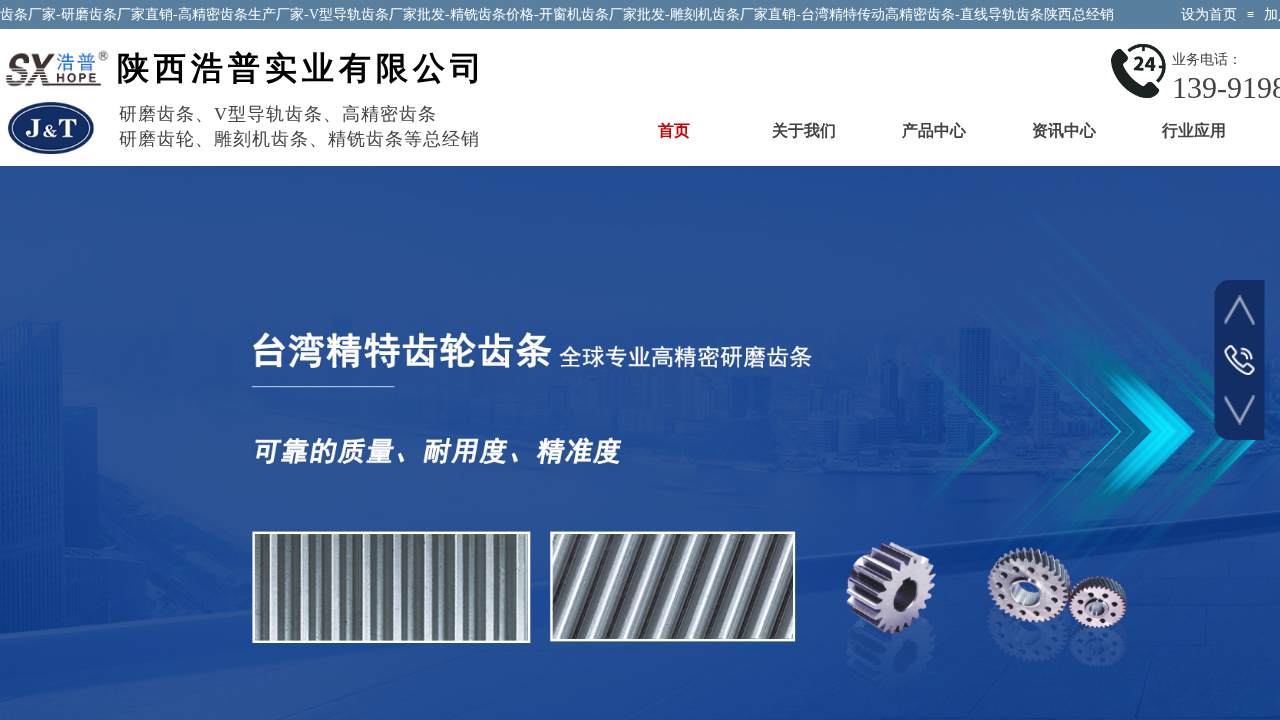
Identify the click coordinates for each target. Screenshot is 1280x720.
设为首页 (1209, 14)
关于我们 (804, 130)
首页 (674, 130)
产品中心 (934, 130)
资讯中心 (1064, 130)
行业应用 (1194, 130)
